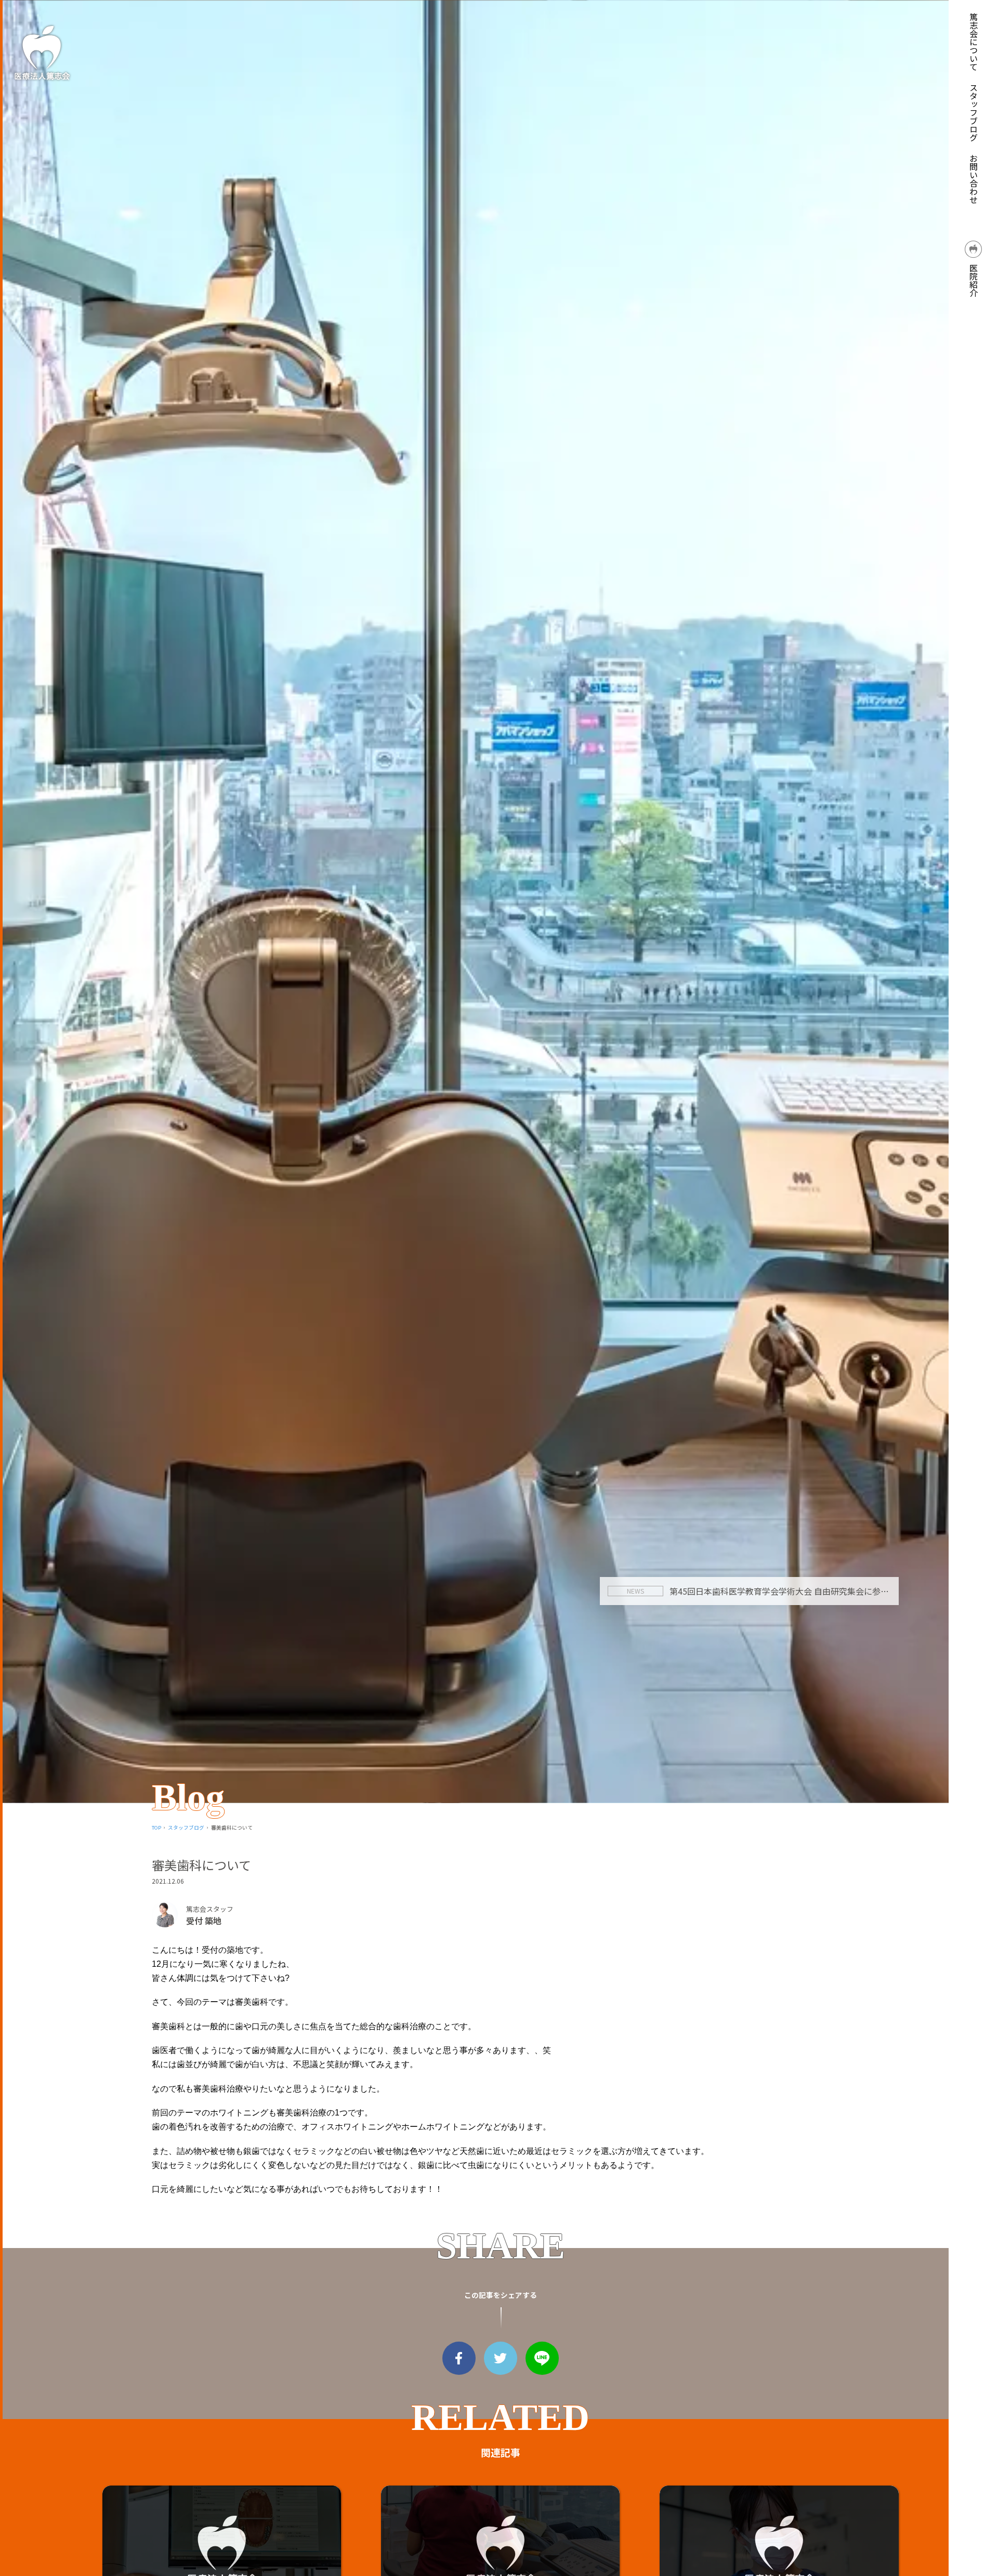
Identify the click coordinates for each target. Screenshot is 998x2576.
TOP (156, 1828)
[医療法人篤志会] (42, 52)
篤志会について (974, 42)
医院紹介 (974, 279)
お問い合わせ (974, 179)
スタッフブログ (974, 112)
